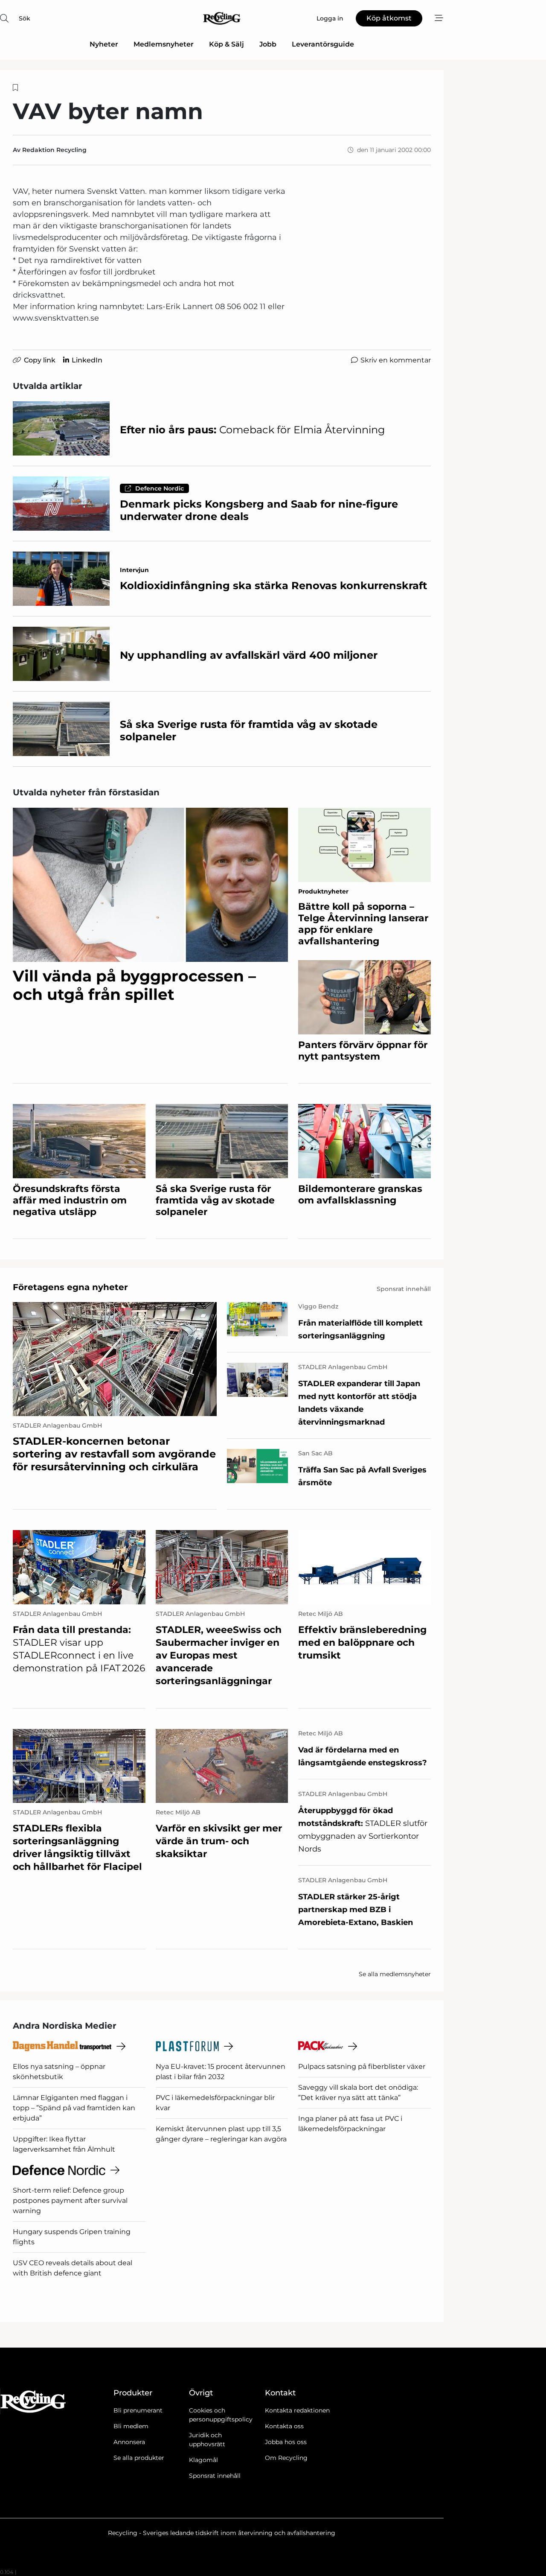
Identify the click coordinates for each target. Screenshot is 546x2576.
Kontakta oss (284, 2426)
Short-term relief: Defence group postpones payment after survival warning (70, 2201)
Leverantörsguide (323, 44)
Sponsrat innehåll (215, 2476)
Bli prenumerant (138, 2410)
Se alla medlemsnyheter (395, 1974)
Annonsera (129, 2442)
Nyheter (104, 44)
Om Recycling (286, 2458)
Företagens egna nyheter (70, 1287)
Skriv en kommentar (396, 360)
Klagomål (203, 2460)
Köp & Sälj (227, 44)
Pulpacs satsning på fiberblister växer (362, 2066)
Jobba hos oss (286, 2442)
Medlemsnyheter (164, 44)
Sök (25, 18)
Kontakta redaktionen (297, 2410)
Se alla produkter (139, 2458)
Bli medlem (131, 2426)
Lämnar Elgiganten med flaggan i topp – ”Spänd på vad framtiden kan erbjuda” (74, 2108)
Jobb (268, 44)
